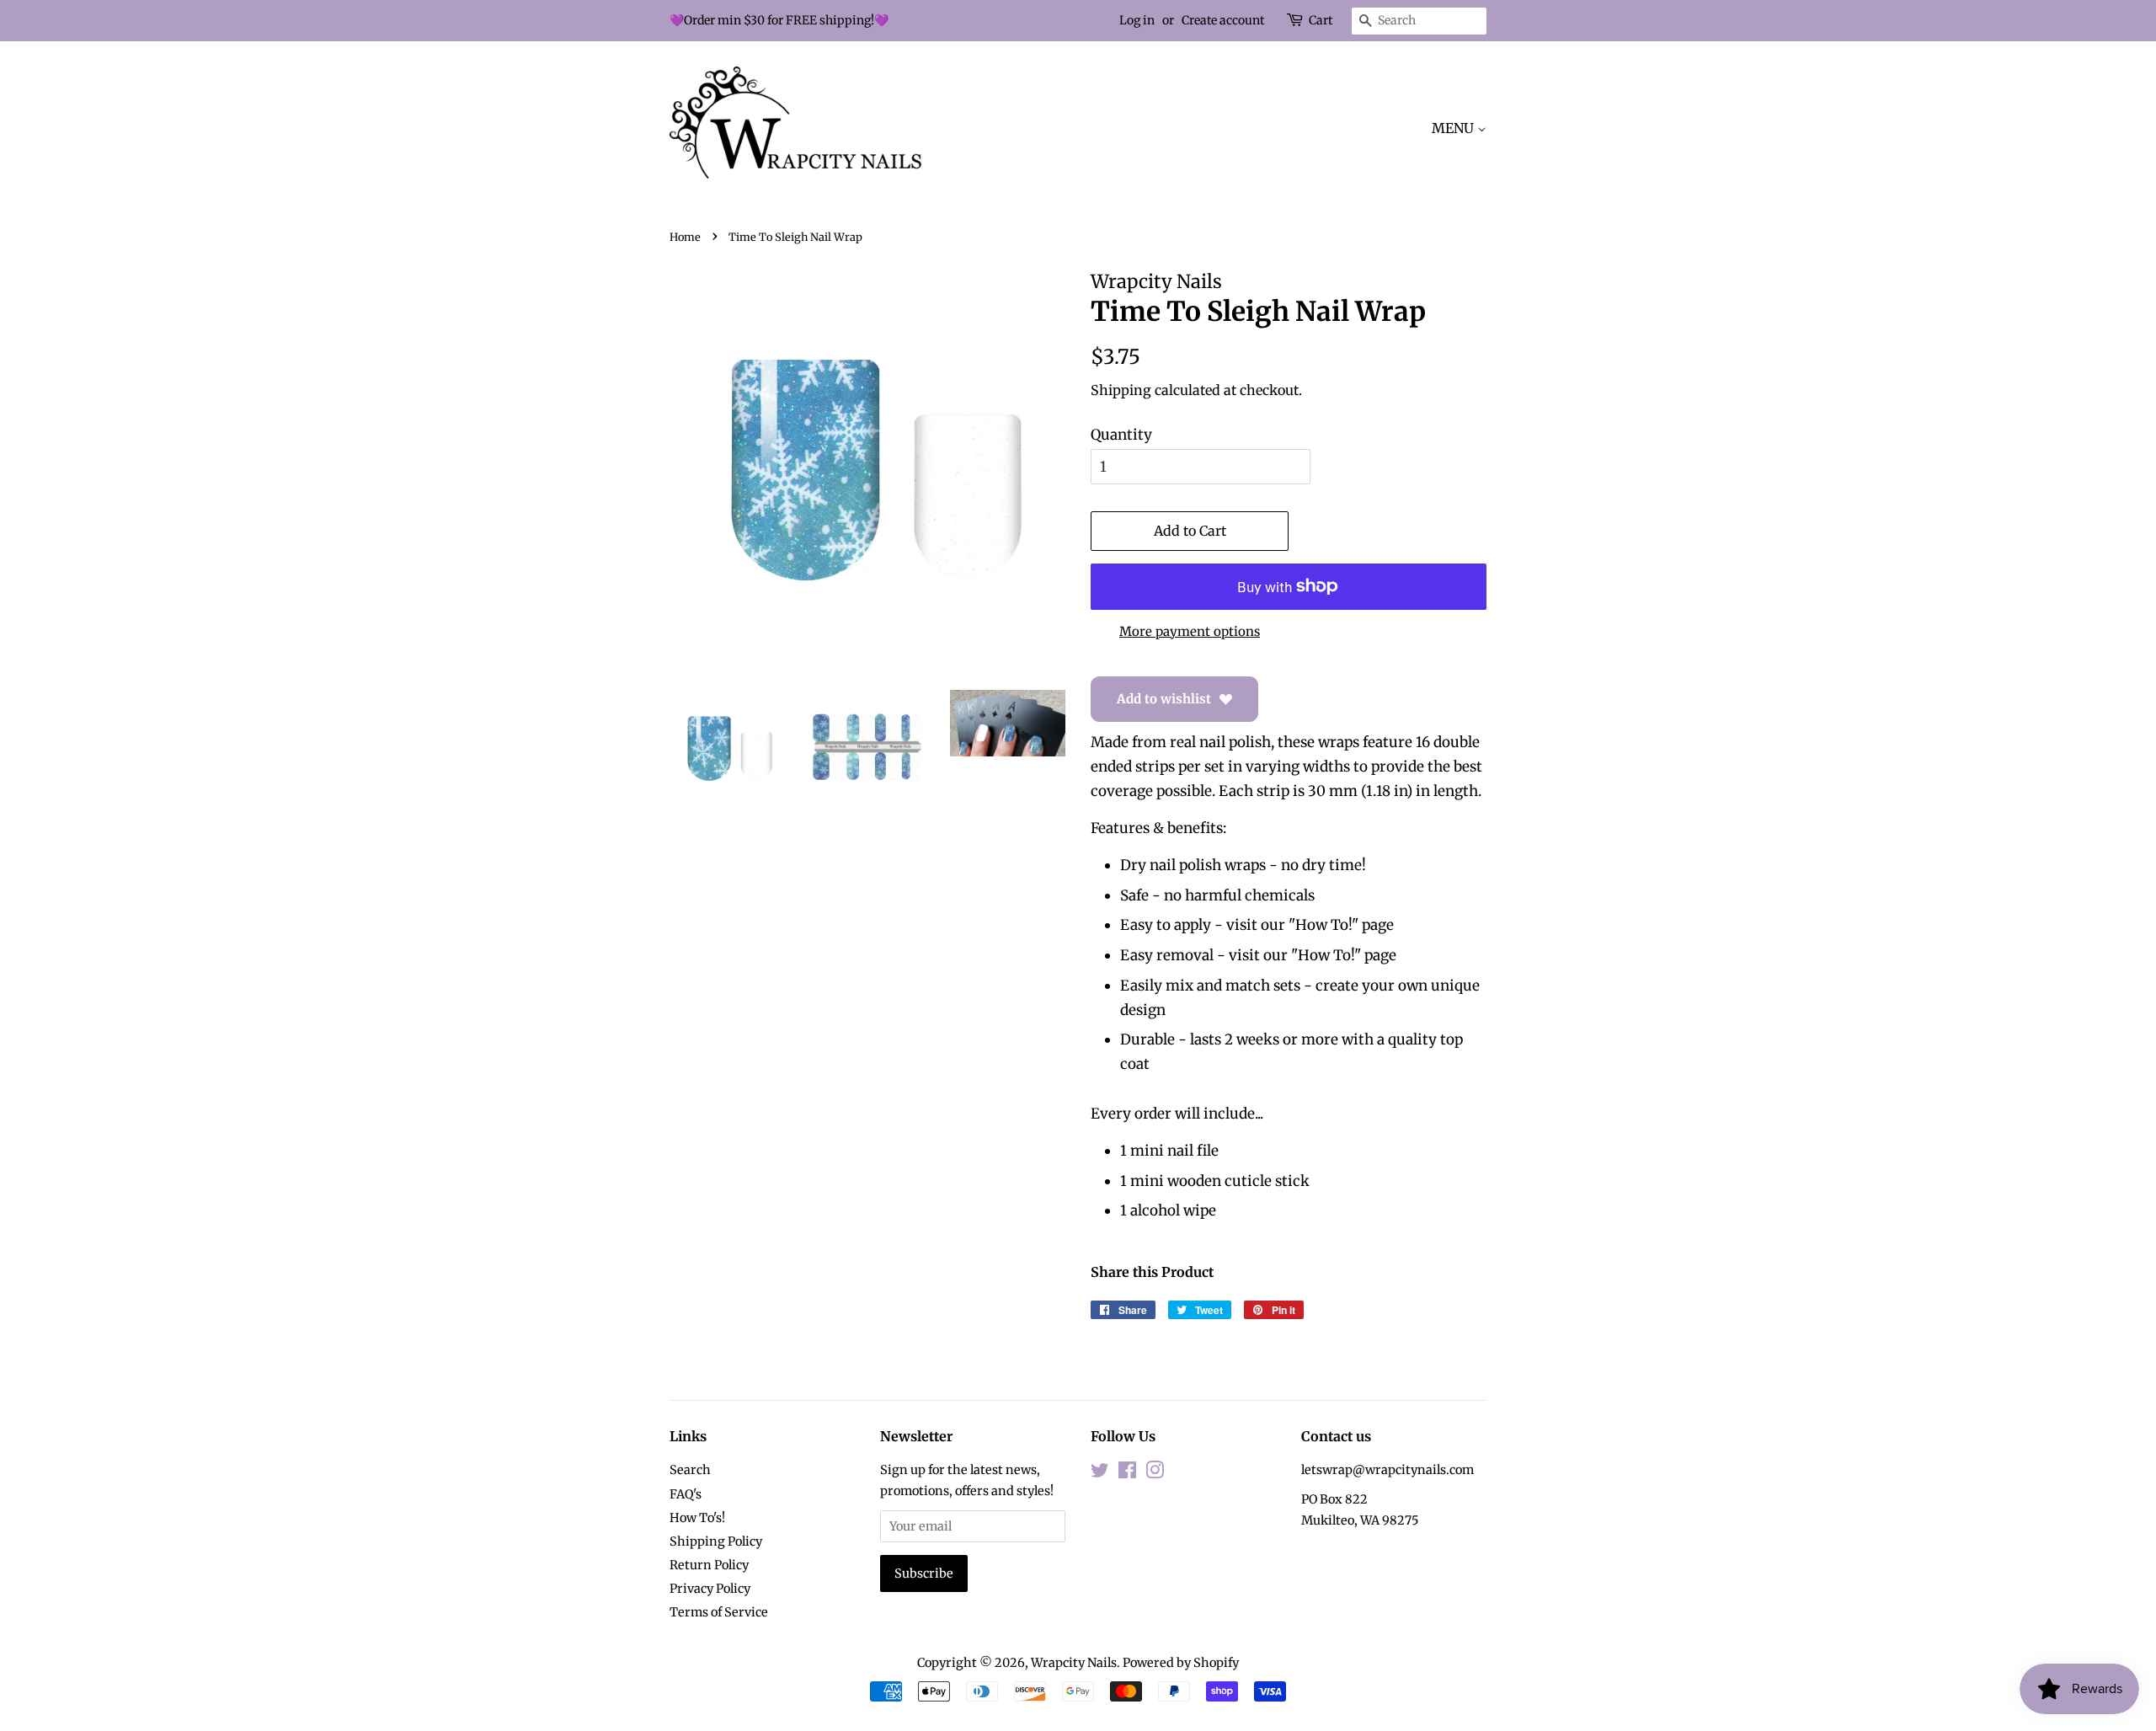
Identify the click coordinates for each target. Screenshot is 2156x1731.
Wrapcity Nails (1074, 1663)
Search (690, 1470)
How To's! (697, 1518)
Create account (1223, 20)
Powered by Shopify (1181, 1663)
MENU (1454, 128)
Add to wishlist (1164, 699)
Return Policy (709, 1565)
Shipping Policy (716, 1541)
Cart (1321, 20)
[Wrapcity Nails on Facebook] (1127, 1473)
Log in (1137, 20)
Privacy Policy (710, 1589)
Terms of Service (719, 1612)
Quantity (1121, 435)
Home (685, 237)
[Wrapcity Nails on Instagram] (1155, 1473)
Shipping (1121, 390)
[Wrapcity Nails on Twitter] (1100, 1473)
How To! (1323, 925)
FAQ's (686, 1494)
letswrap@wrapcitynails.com (1388, 1470)
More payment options (1190, 631)
